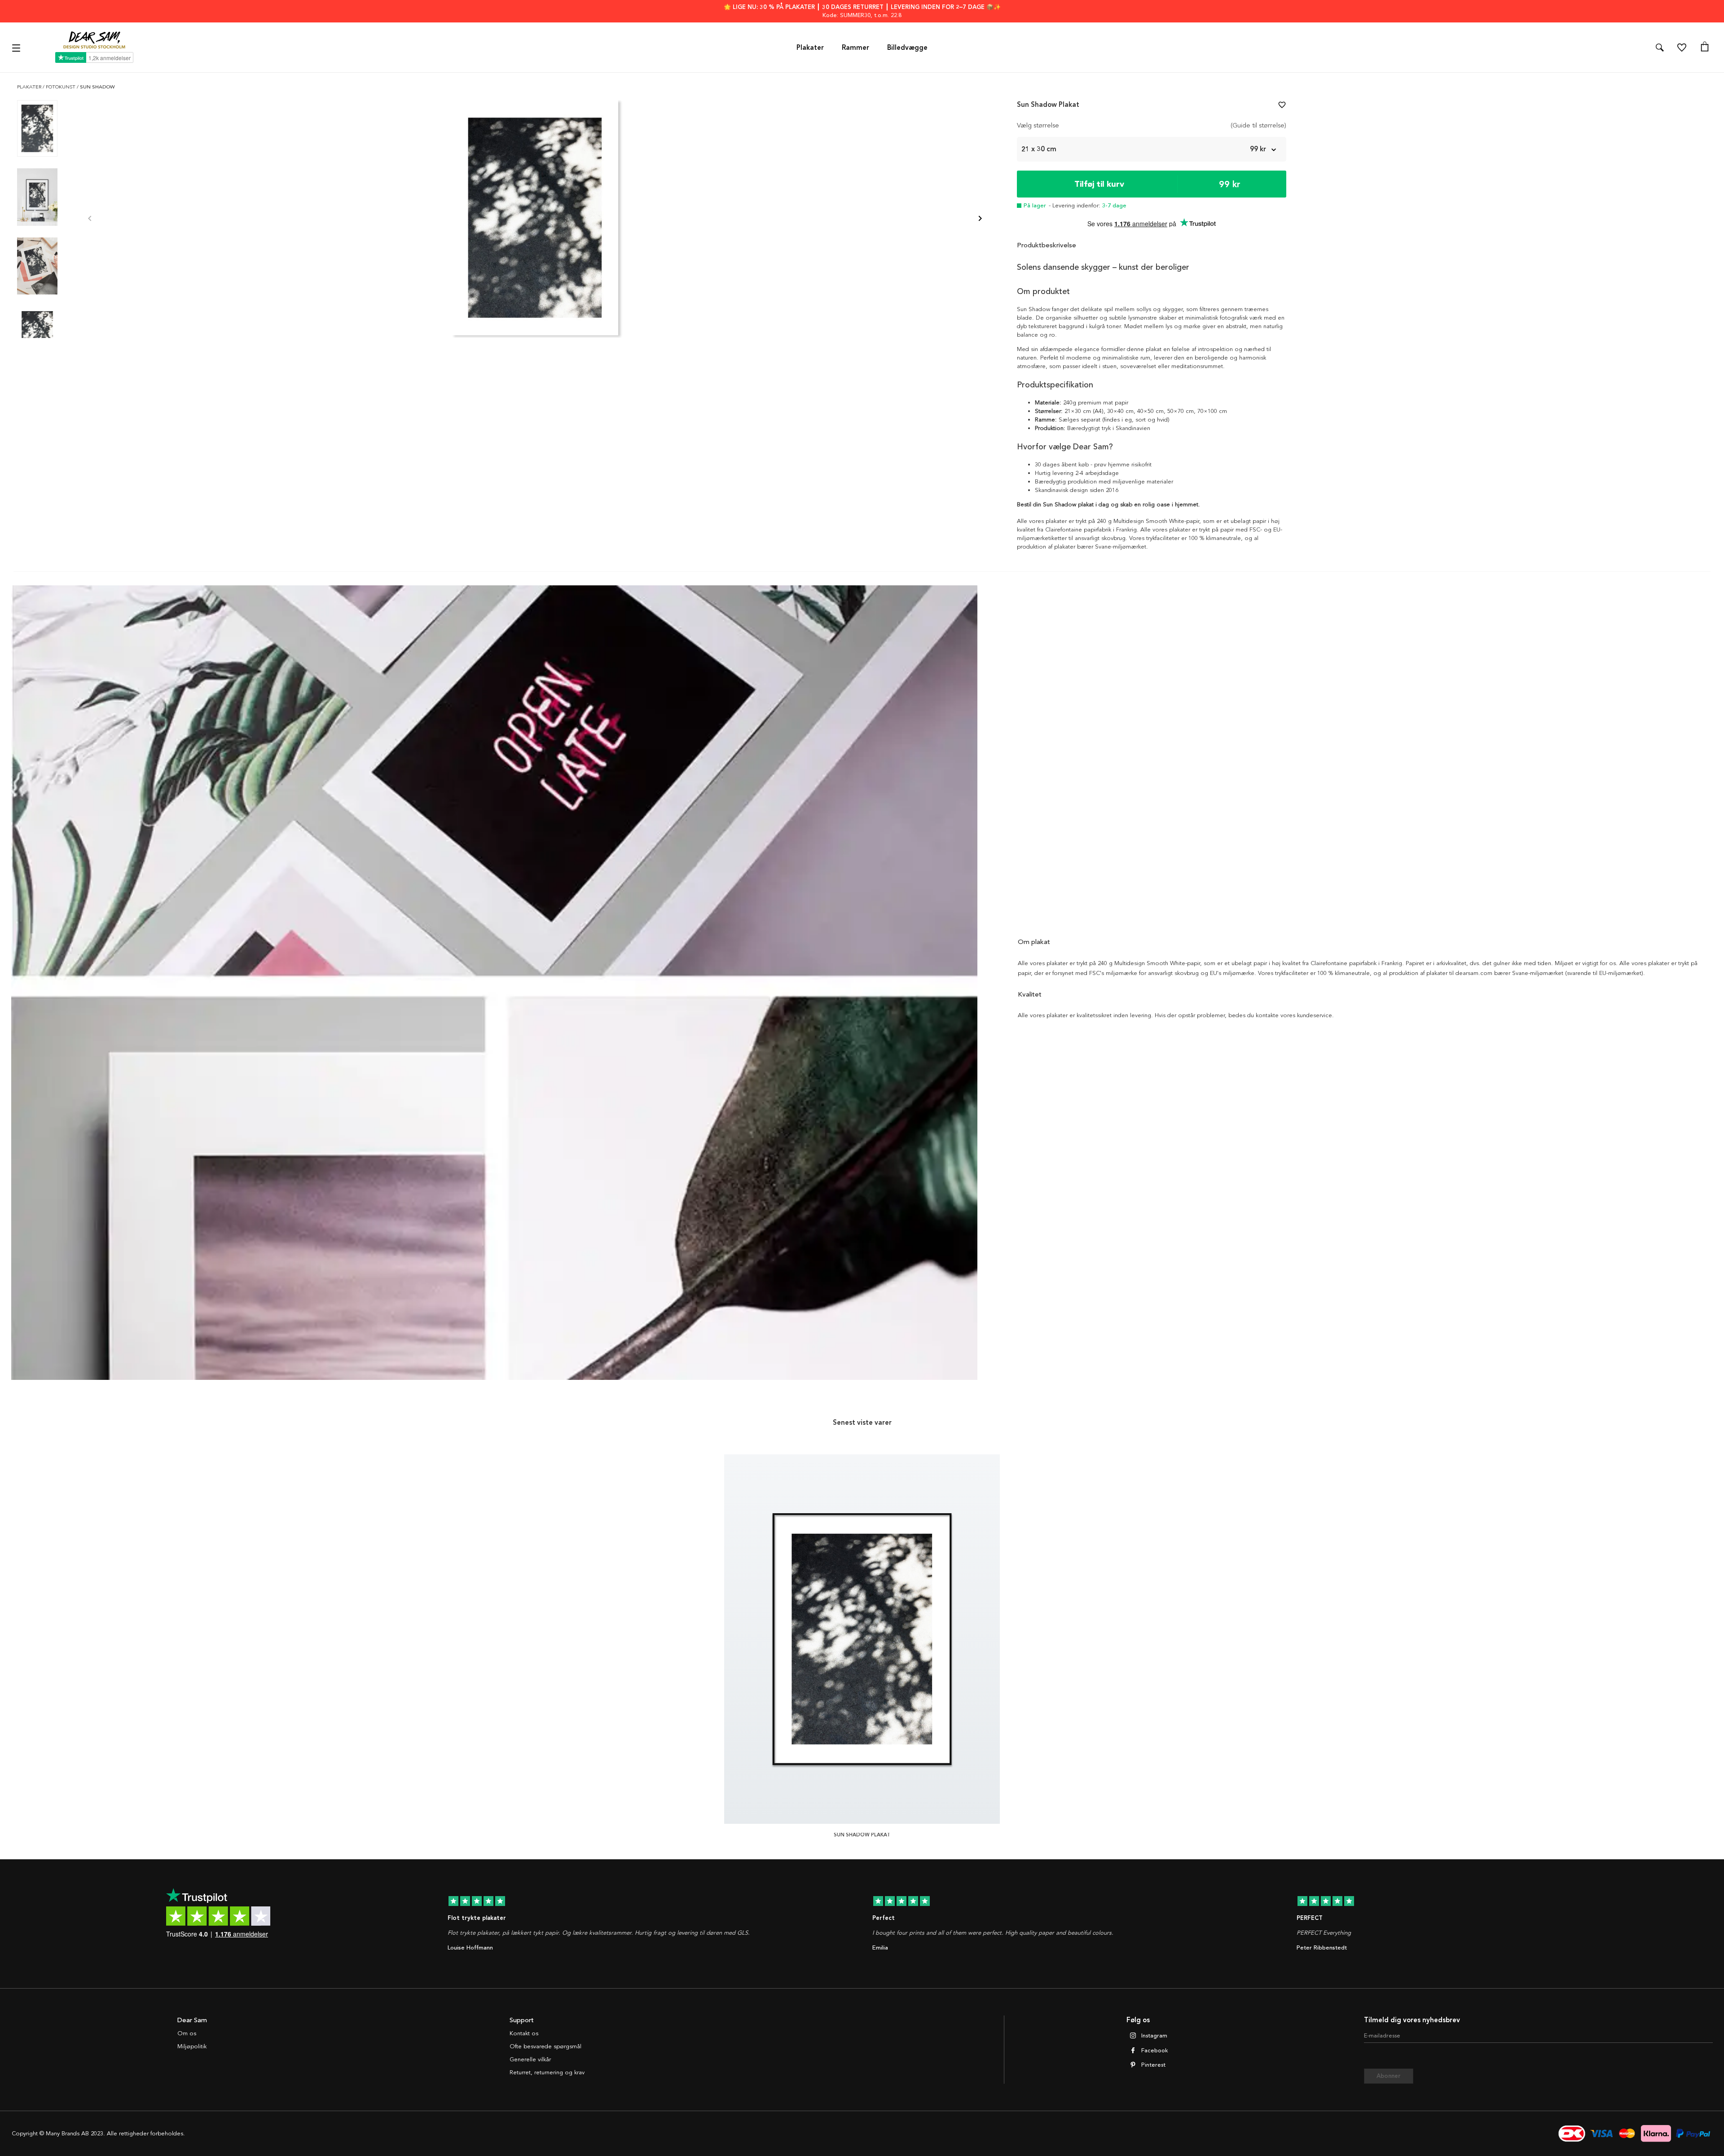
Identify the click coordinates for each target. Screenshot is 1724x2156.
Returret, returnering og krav (547, 2073)
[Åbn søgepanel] (1660, 48)
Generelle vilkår (530, 2059)
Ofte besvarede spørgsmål (545, 2046)
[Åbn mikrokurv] (1705, 48)
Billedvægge (907, 48)
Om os (187, 2033)
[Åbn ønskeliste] (1682, 48)
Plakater (810, 48)
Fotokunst (61, 87)
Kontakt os (524, 2033)
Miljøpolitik (192, 2046)
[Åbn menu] (17, 47)
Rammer (855, 48)
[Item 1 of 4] (535, 219)
